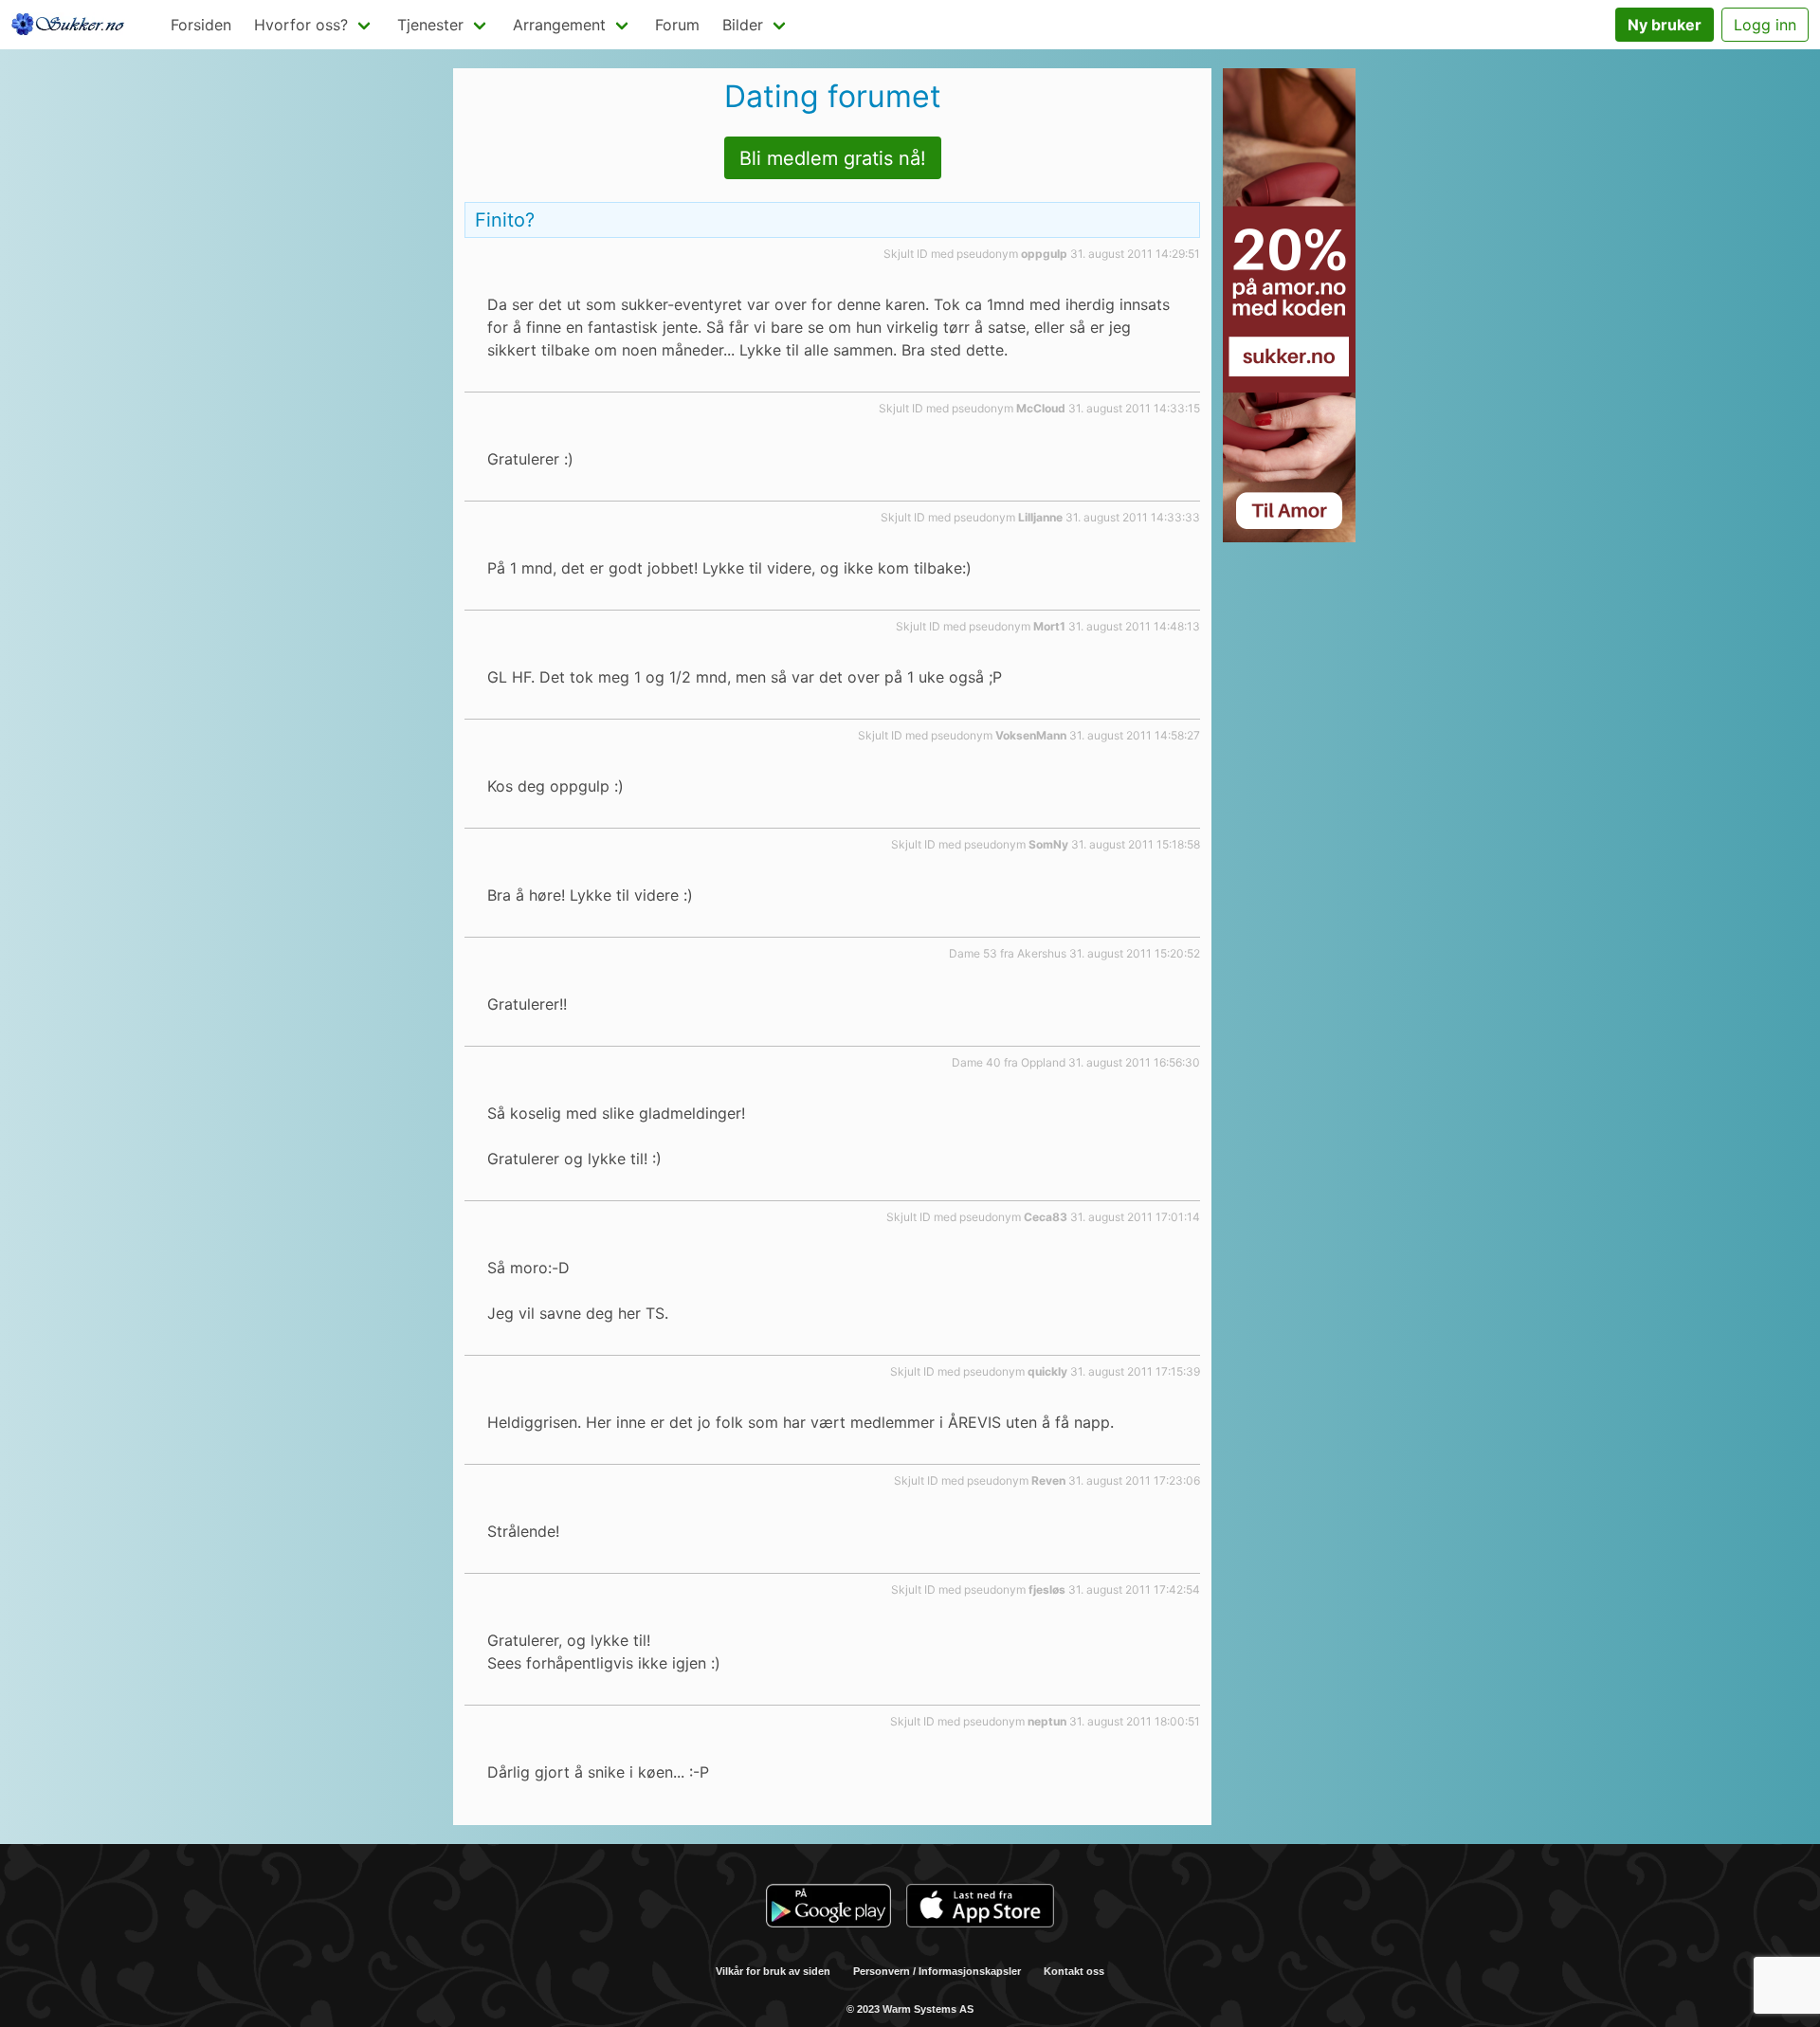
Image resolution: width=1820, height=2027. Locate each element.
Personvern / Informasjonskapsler (937, 1971)
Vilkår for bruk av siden (773, 1971)
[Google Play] (828, 1908)
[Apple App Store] (980, 1908)
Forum (677, 25)
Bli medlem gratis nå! (833, 158)
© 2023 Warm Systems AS (910, 2009)
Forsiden (201, 25)
